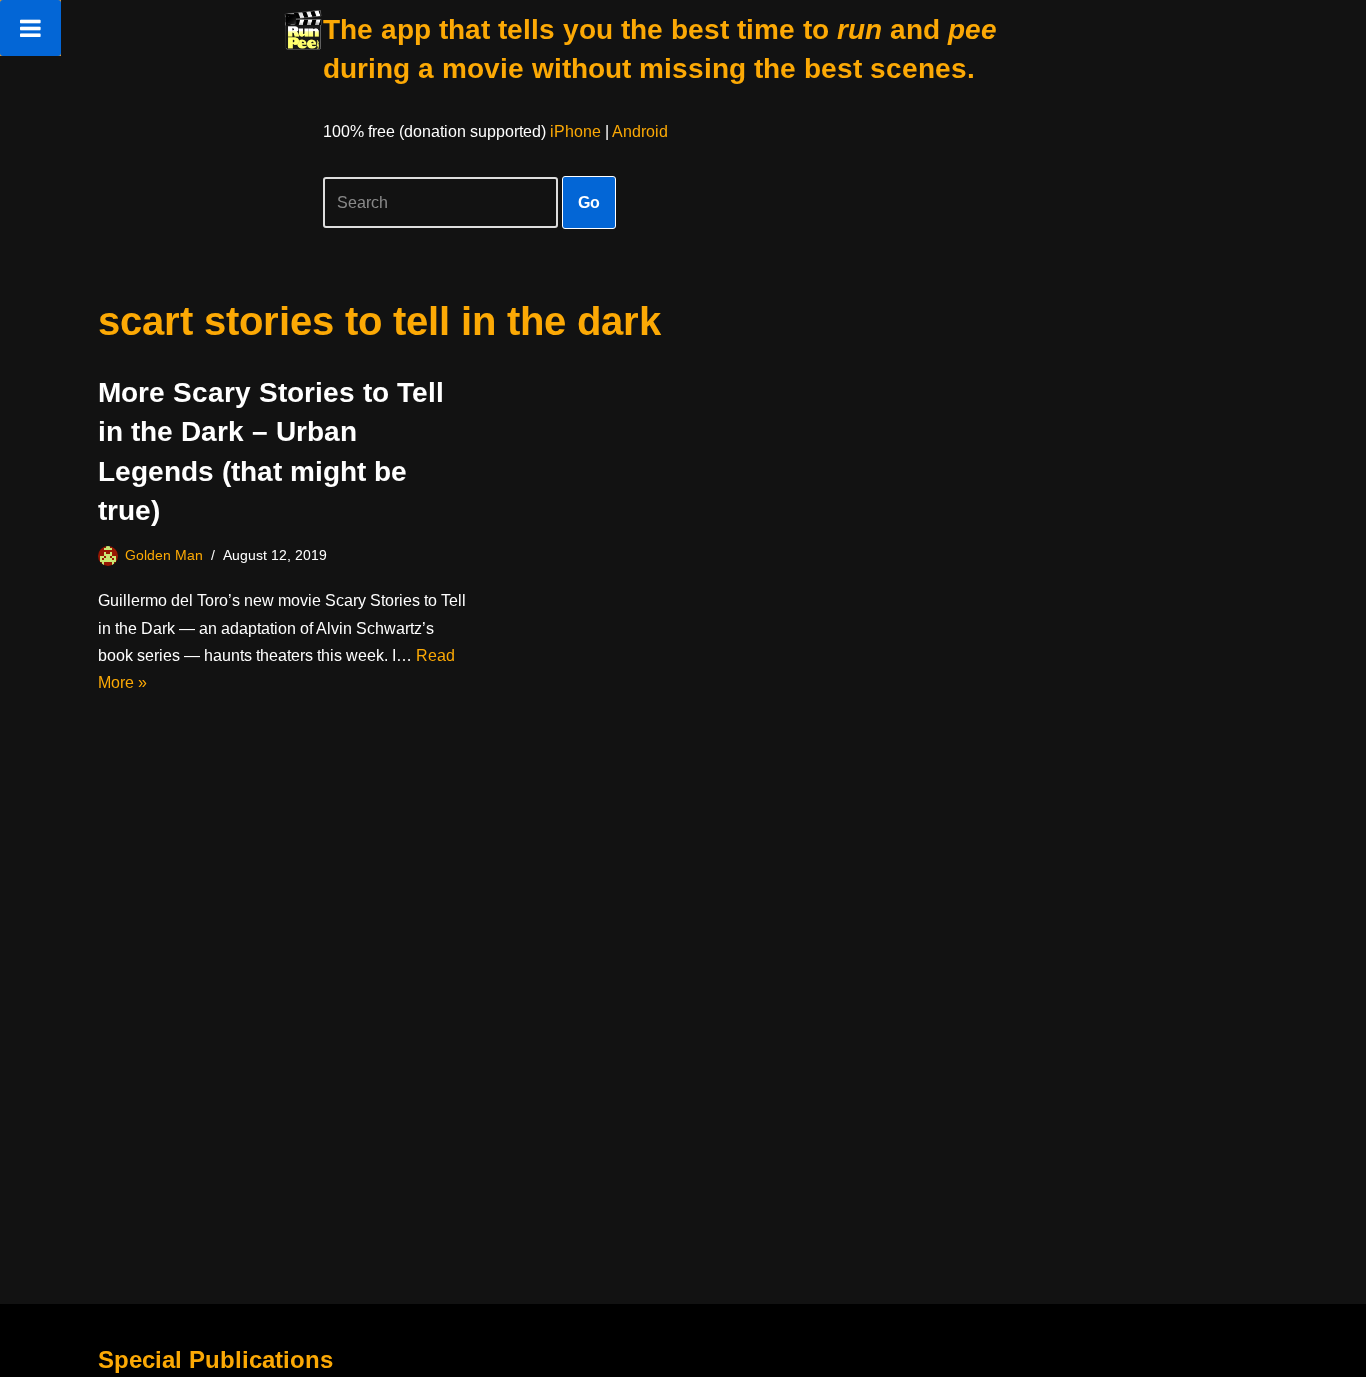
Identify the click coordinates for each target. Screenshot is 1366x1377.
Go (589, 202)
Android (640, 131)
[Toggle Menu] (30, 28)
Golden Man (164, 555)
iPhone (575, 131)
